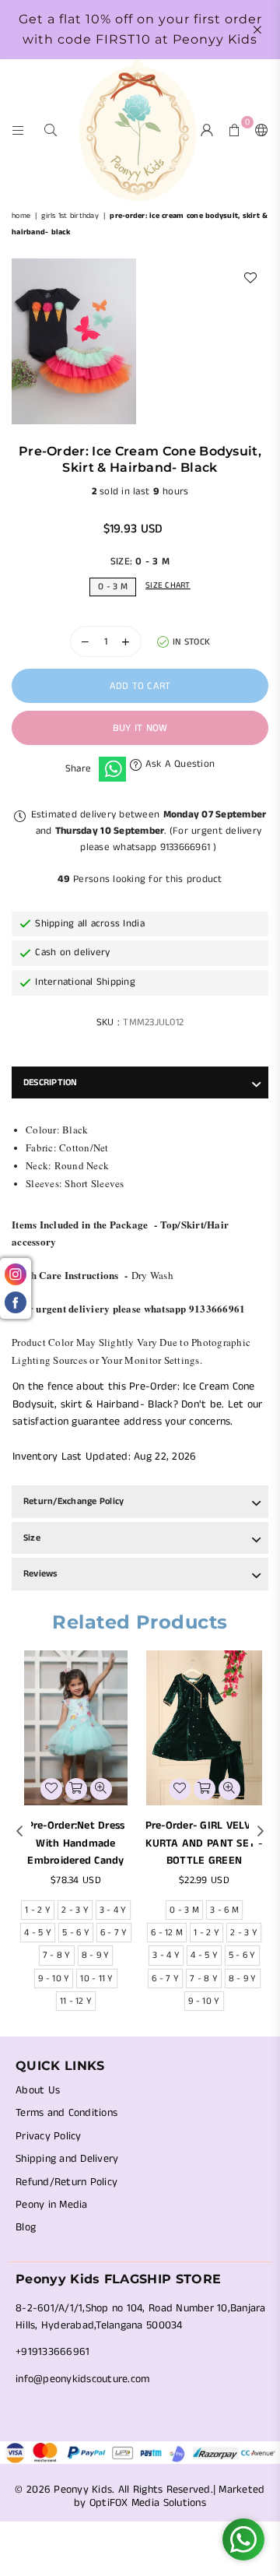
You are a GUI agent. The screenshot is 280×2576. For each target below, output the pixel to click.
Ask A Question (178, 764)
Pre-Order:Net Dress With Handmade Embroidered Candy (76, 1843)
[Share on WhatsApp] (112, 769)
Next (261, 1832)
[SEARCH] (51, 130)
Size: (140, 562)
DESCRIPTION (51, 1082)
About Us (38, 2090)
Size (32, 1538)
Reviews (40, 1574)
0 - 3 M (113, 587)
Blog (26, 2227)
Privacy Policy (49, 2136)
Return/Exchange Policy (73, 1501)
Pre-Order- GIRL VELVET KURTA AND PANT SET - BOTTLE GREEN (205, 1843)
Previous (19, 1832)
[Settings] (258, 130)
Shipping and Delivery (67, 2159)
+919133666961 (52, 2352)
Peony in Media (52, 2205)
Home (21, 216)
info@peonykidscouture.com (83, 2379)
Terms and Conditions (66, 2113)
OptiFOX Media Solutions (148, 2503)
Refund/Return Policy (66, 2182)
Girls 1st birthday (70, 216)
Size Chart (168, 585)
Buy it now (140, 728)
